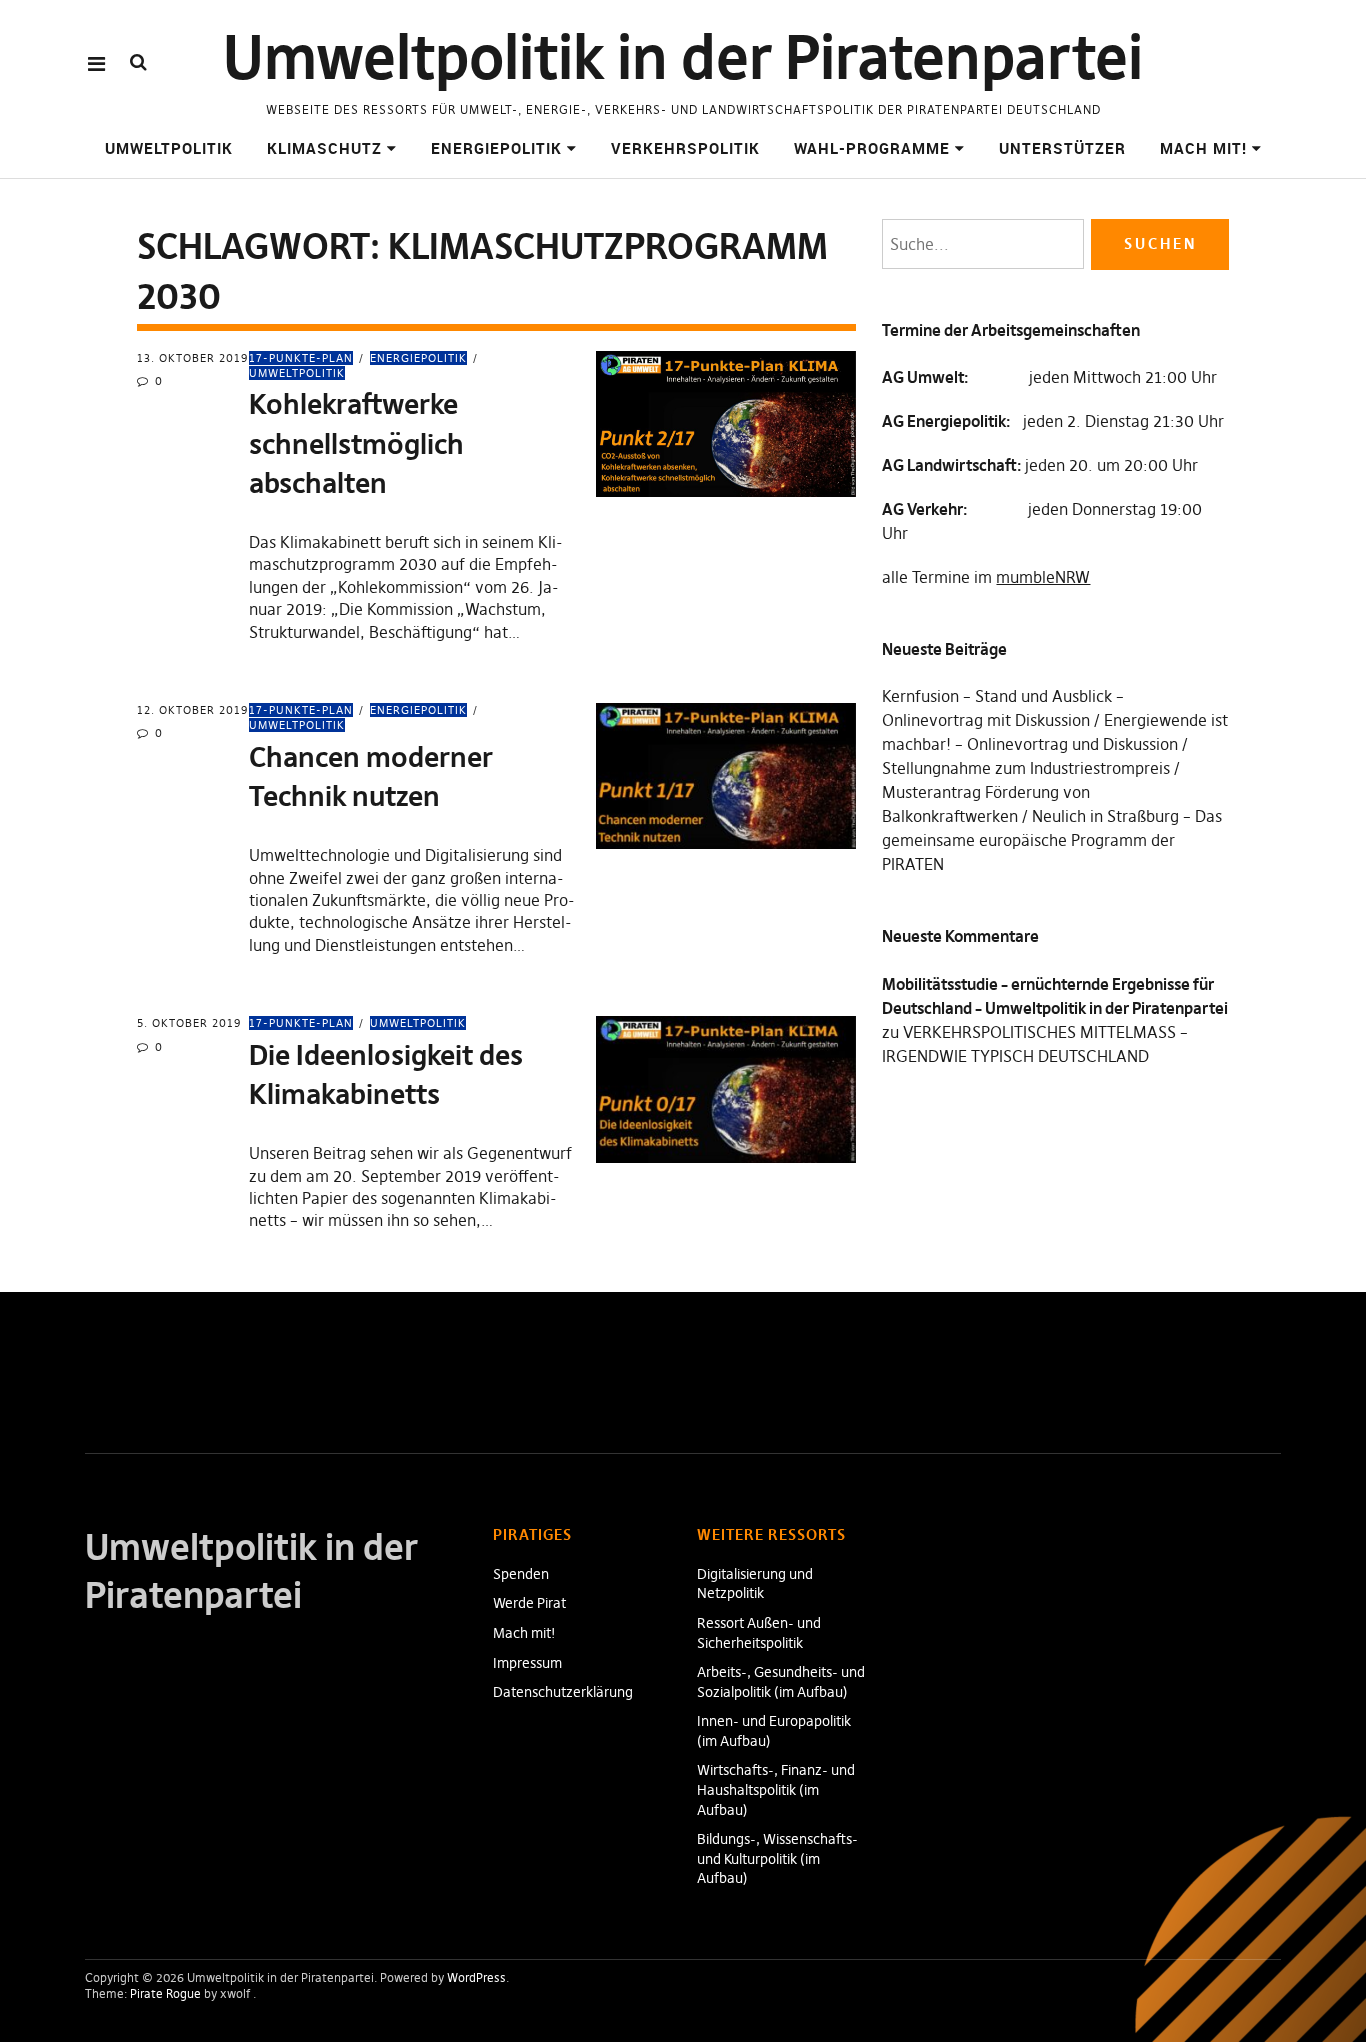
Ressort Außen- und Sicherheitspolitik (759, 1633)
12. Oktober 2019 (192, 710)
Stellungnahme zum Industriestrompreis (1026, 768)
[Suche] (138, 62)
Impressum (527, 1663)
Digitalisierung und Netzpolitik (755, 1584)
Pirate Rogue (165, 1993)
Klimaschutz (324, 148)
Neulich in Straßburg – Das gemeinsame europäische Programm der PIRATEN (1052, 840)
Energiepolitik (496, 148)
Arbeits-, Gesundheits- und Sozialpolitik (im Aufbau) (781, 1682)
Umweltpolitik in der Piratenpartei (683, 57)
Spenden (521, 1574)
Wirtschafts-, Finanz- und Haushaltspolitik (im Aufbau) (776, 1789)
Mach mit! (1203, 148)
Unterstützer (1062, 148)
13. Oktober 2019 (192, 358)
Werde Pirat (529, 1603)
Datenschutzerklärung (563, 1692)
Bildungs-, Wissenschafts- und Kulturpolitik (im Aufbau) (777, 1858)
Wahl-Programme (872, 148)
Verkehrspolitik (685, 148)
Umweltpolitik (169, 148)
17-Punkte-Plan (301, 358)
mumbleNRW (1043, 577)
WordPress (476, 1977)
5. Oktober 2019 (189, 1023)
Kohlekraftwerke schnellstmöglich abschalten (356, 443)
